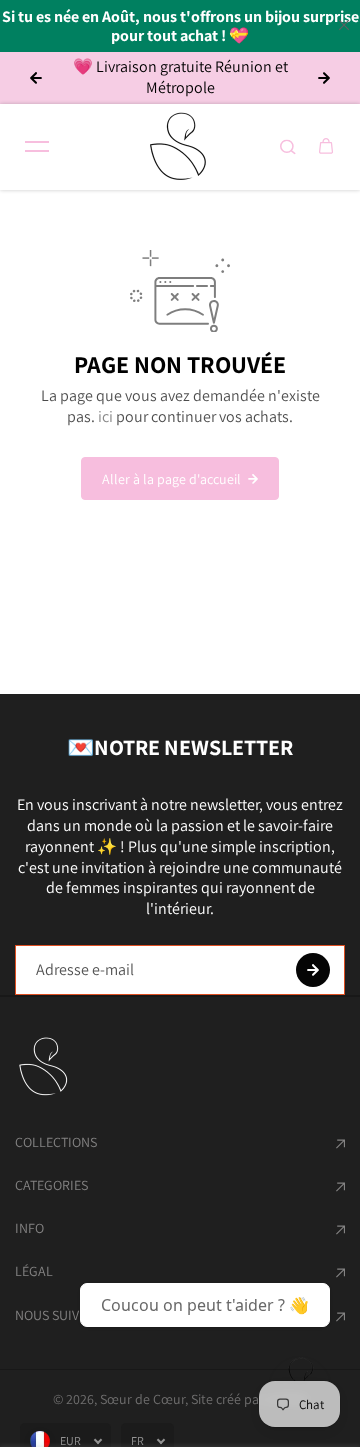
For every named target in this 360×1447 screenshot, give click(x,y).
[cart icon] (326, 147)
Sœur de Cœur (142, 1399)
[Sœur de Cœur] (180, 147)
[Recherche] (288, 147)
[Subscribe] (313, 970)
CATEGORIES (51, 1185)
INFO (29, 1228)
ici (105, 416)
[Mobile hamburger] (37, 147)
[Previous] (36, 78)
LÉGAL (34, 1271)
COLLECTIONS (56, 1142)
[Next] (324, 78)
